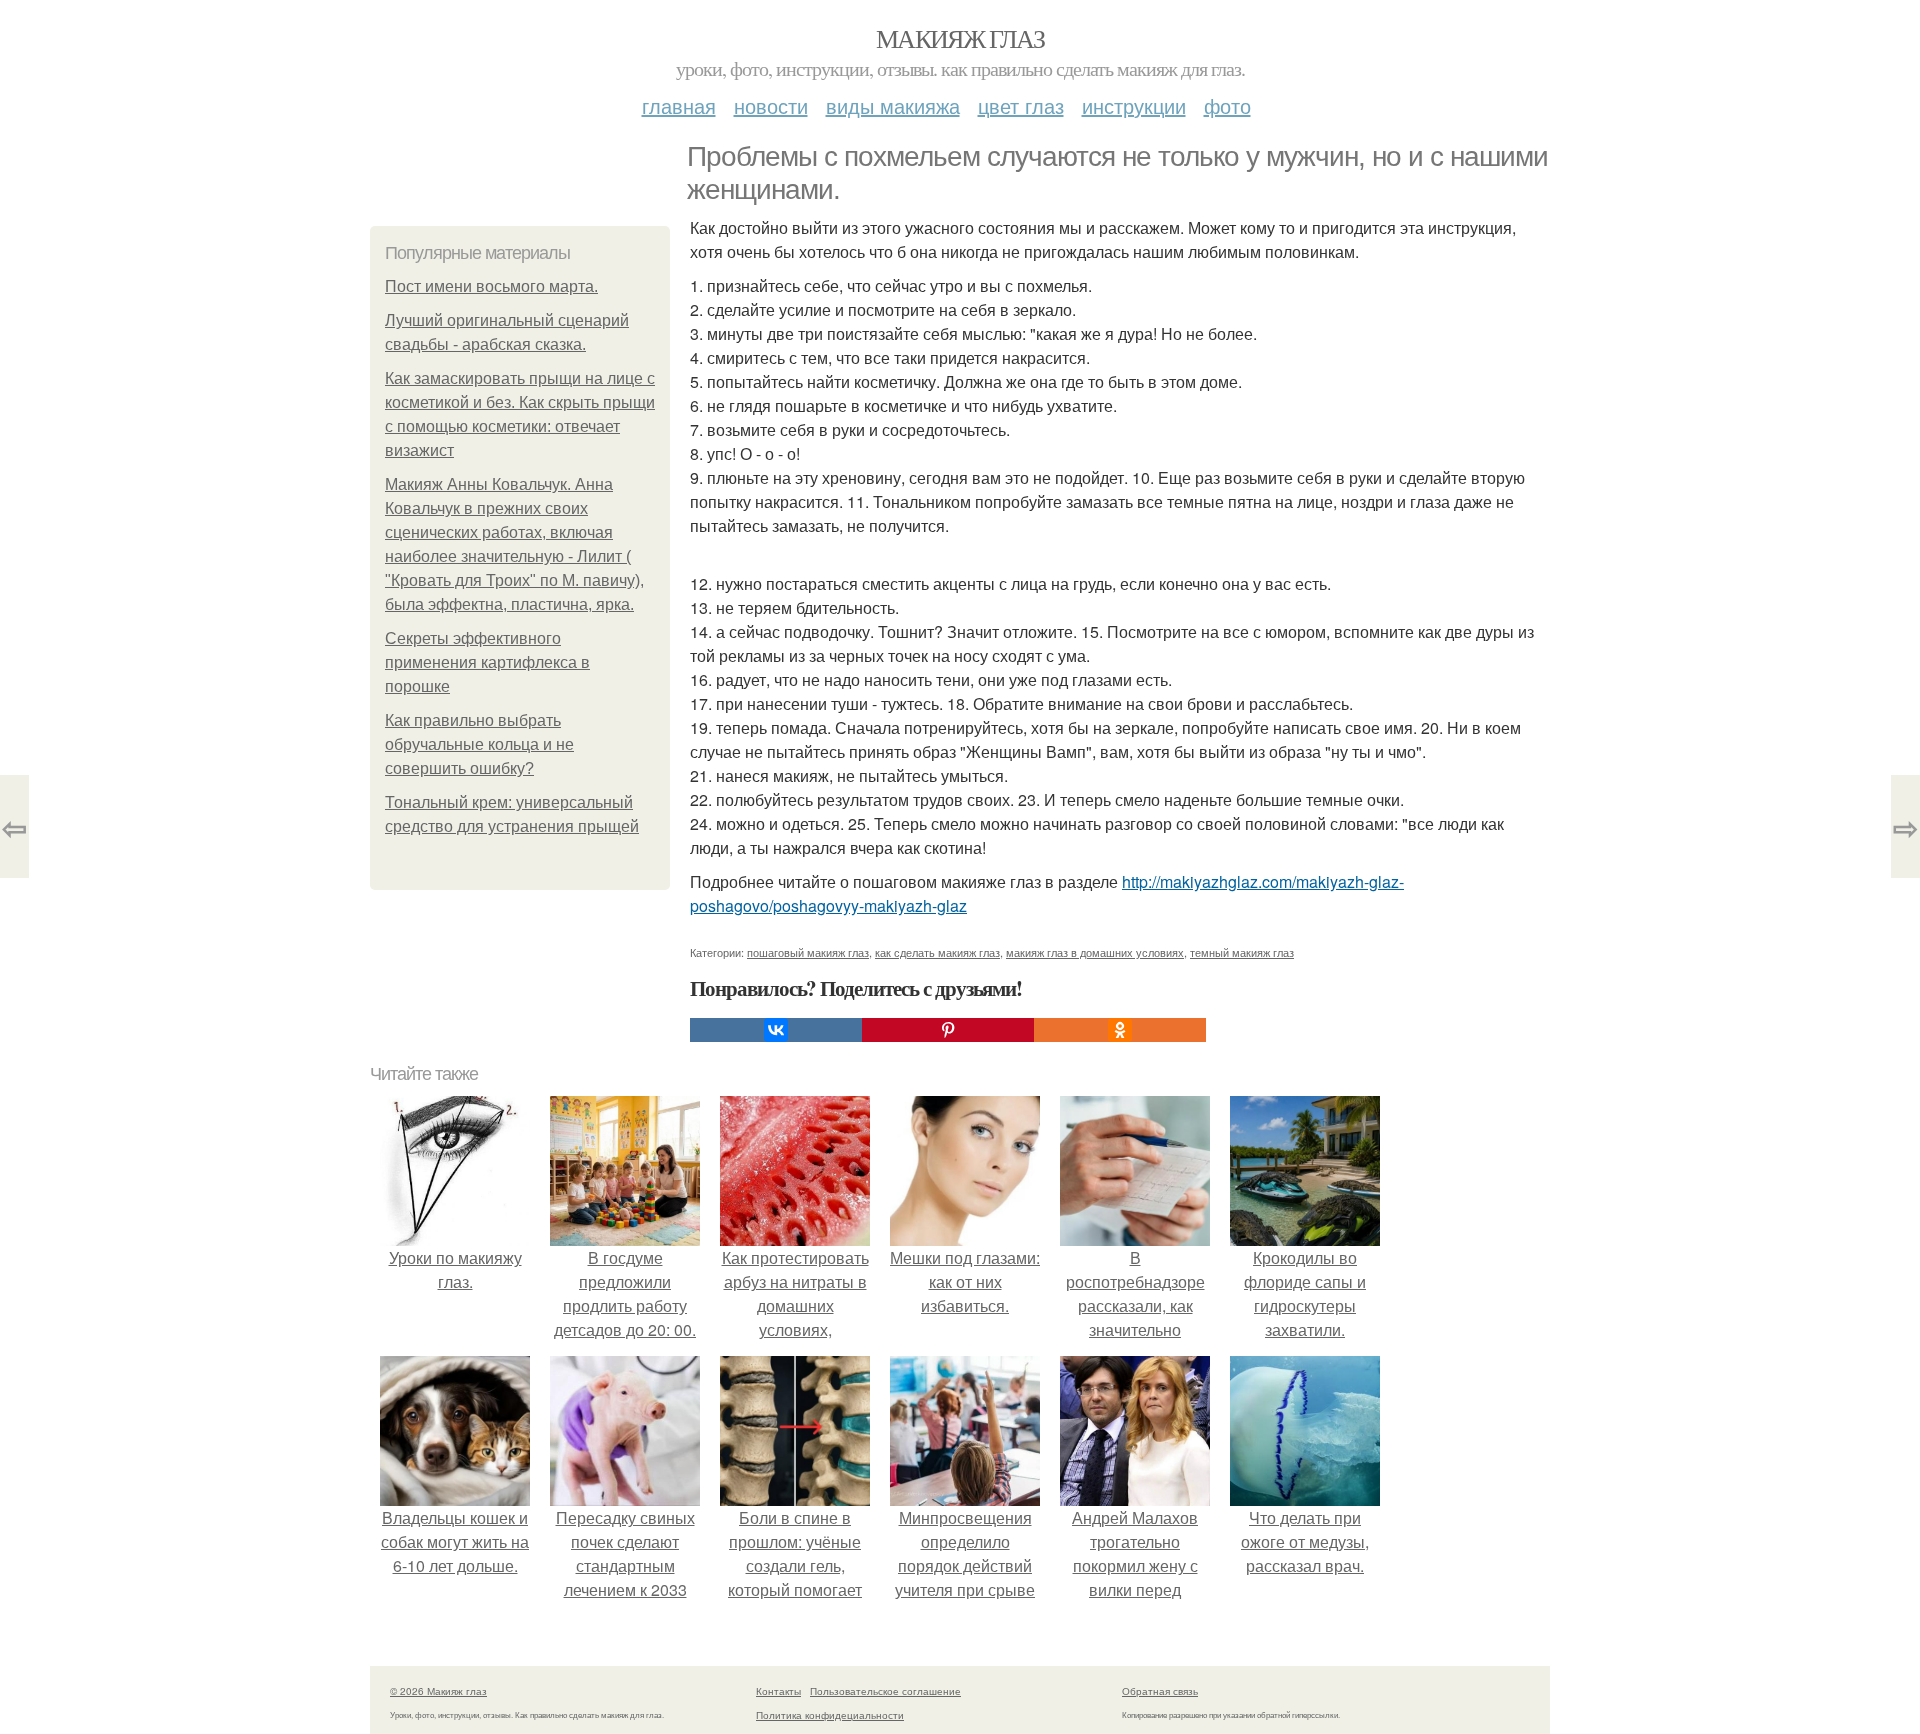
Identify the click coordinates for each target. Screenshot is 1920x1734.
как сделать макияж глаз (937, 952)
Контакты (778, 1691)
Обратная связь (1160, 1691)
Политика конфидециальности (830, 1715)
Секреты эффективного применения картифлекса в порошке (487, 662)
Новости (771, 105)
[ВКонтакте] (776, 1030)
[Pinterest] (948, 1030)
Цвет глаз (1021, 105)
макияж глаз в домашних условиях (1095, 952)
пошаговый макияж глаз (808, 952)
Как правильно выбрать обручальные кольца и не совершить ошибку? (479, 744)
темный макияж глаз (1242, 952)
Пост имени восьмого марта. (491, 286)
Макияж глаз (960, 38)
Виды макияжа (893, 105)
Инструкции (1134, 105)
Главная (679, 105)
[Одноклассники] (1120, 1030)
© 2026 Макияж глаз (438, 1691)
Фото (1227, 105)
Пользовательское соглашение (885, 1691)
